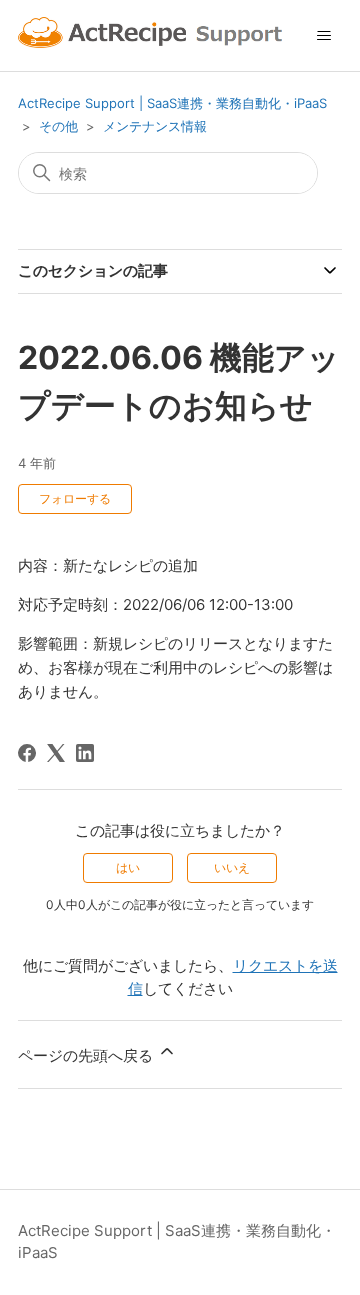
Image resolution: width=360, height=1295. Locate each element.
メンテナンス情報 (155, 126)
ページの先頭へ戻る (87, 1055)
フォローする (75, 498)
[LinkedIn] (85, 753)
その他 (58, 126)
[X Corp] (56, 753)
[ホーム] (153, 35)
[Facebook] (27, 753)
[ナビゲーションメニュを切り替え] (323, 36)
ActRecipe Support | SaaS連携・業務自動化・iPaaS (172, 103)
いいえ (232, 867)
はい (128, 867)
